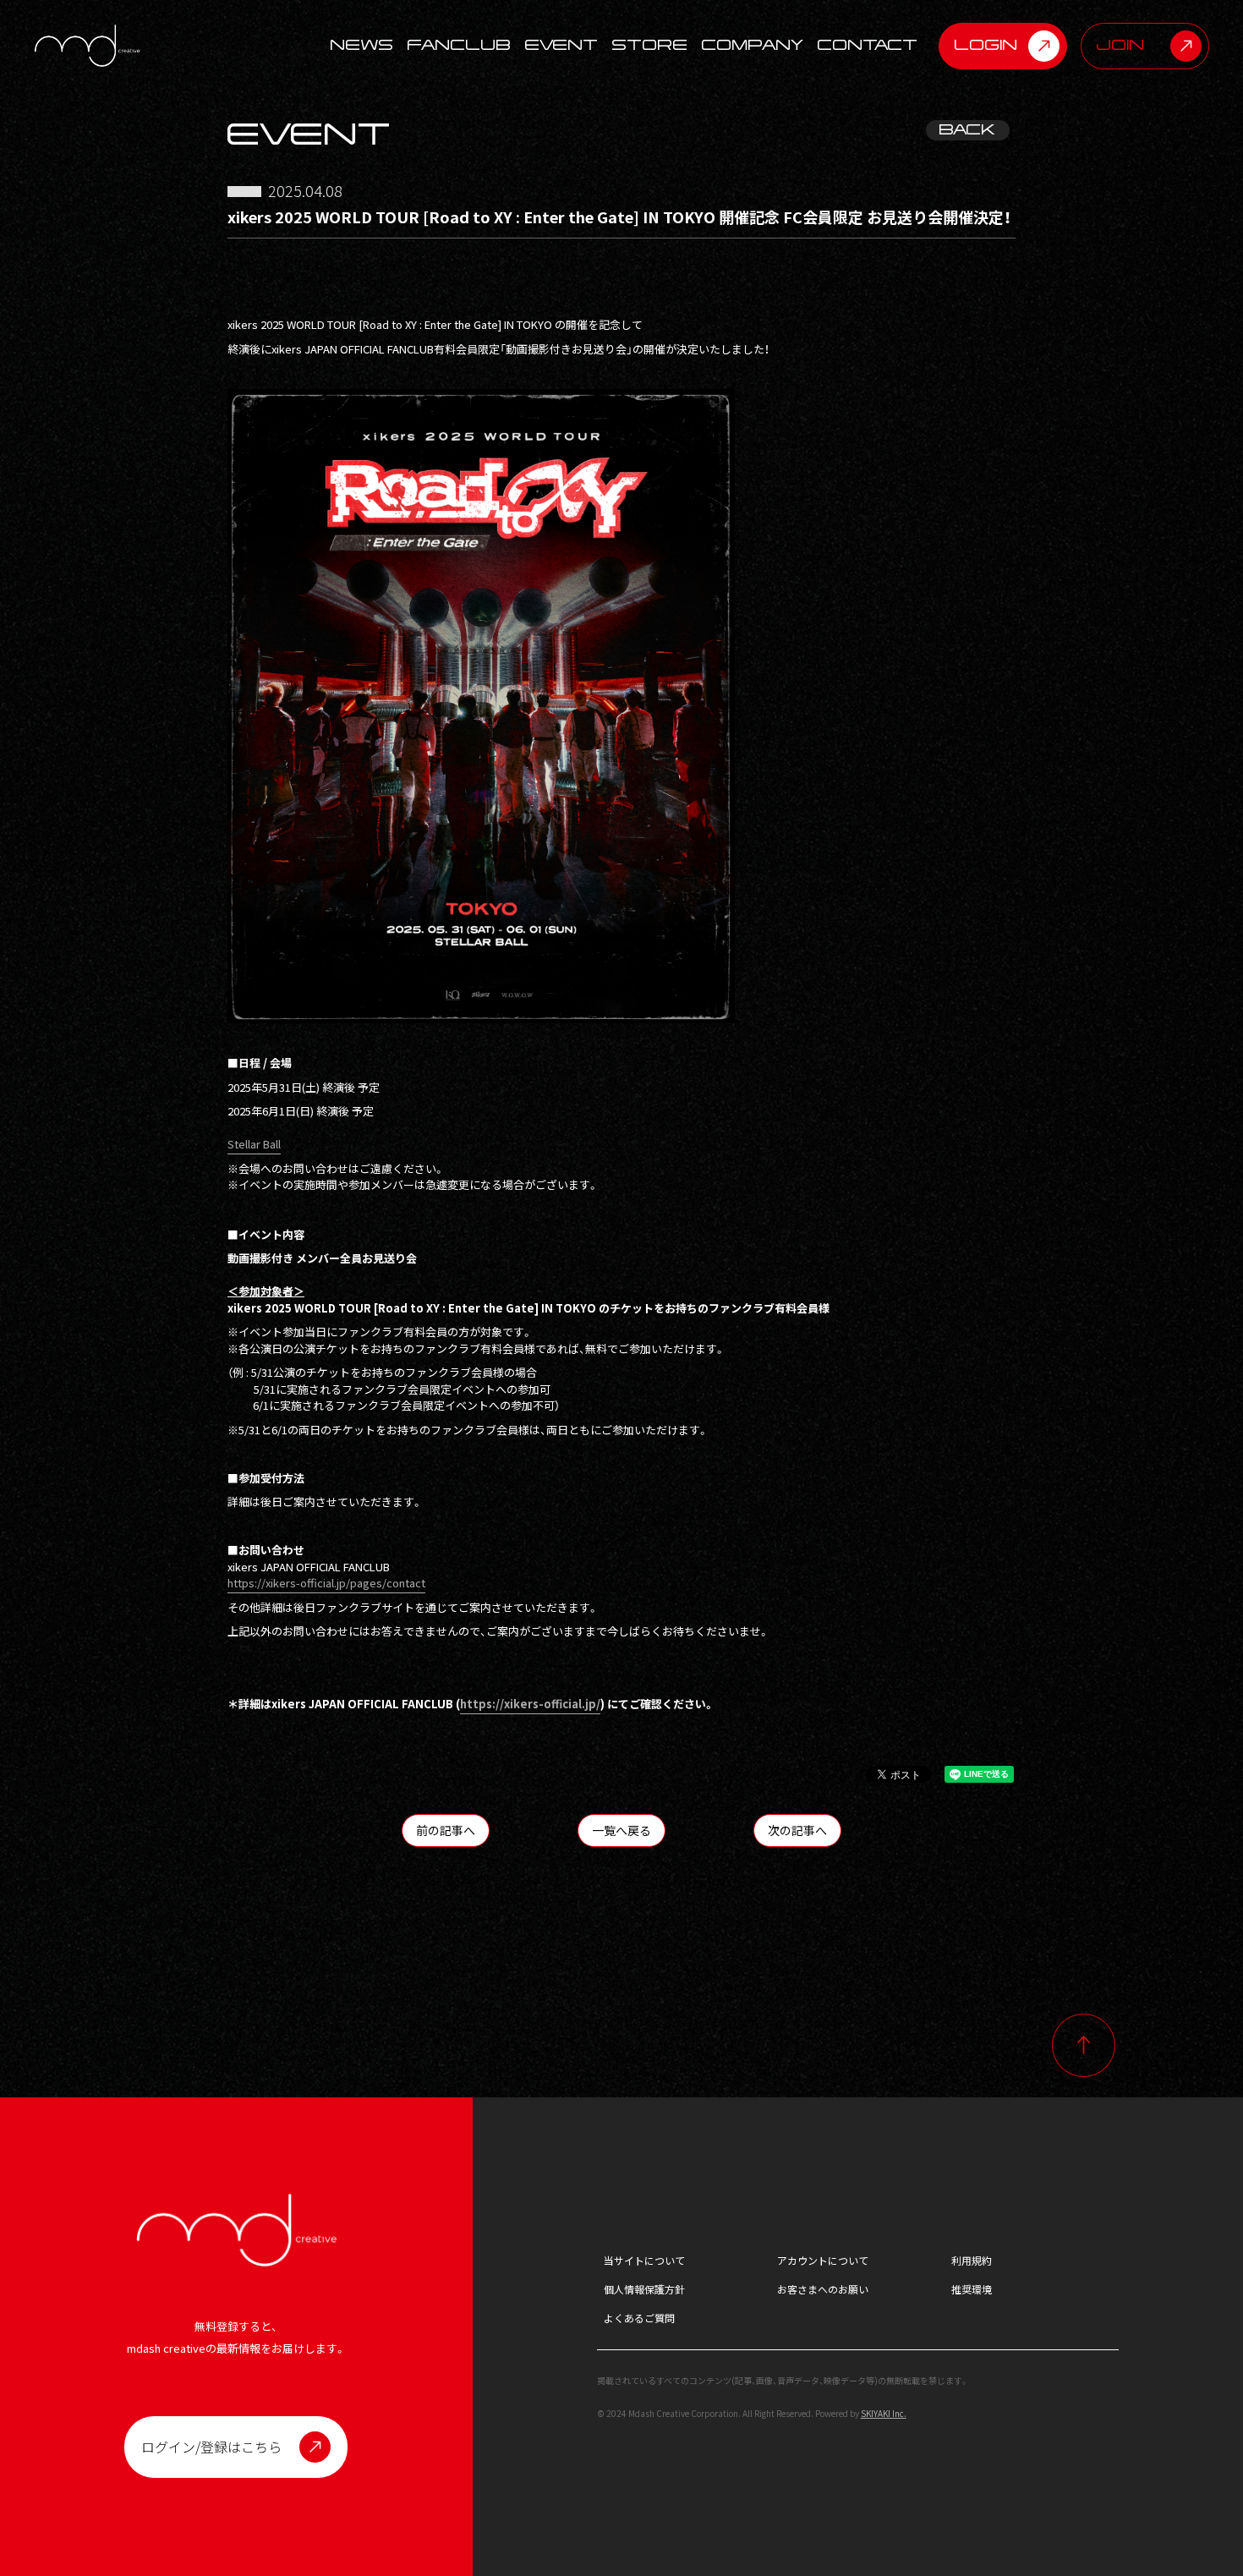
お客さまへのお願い (823, 2289)
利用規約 (972, 2260)
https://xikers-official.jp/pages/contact (326, 1583)
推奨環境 (972, 2289)
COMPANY (753, 46)
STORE (650, 46)
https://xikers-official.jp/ (530, 1704)
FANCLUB (460, 46)
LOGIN (986, 45)
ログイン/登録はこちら (211, 2447)
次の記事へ (797, 1830)
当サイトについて (644, 2260)
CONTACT (868, 46)
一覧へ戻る (621, 1830)
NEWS (362, 46)
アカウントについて (823, 2260)
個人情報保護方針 (644, 2289)
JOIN (1121, 45)
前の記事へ (446, 1830)
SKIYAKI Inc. (884, 2413)
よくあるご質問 (639, 2318)
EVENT (562, 46)
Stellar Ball (254, 1144)
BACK (968, 130)
